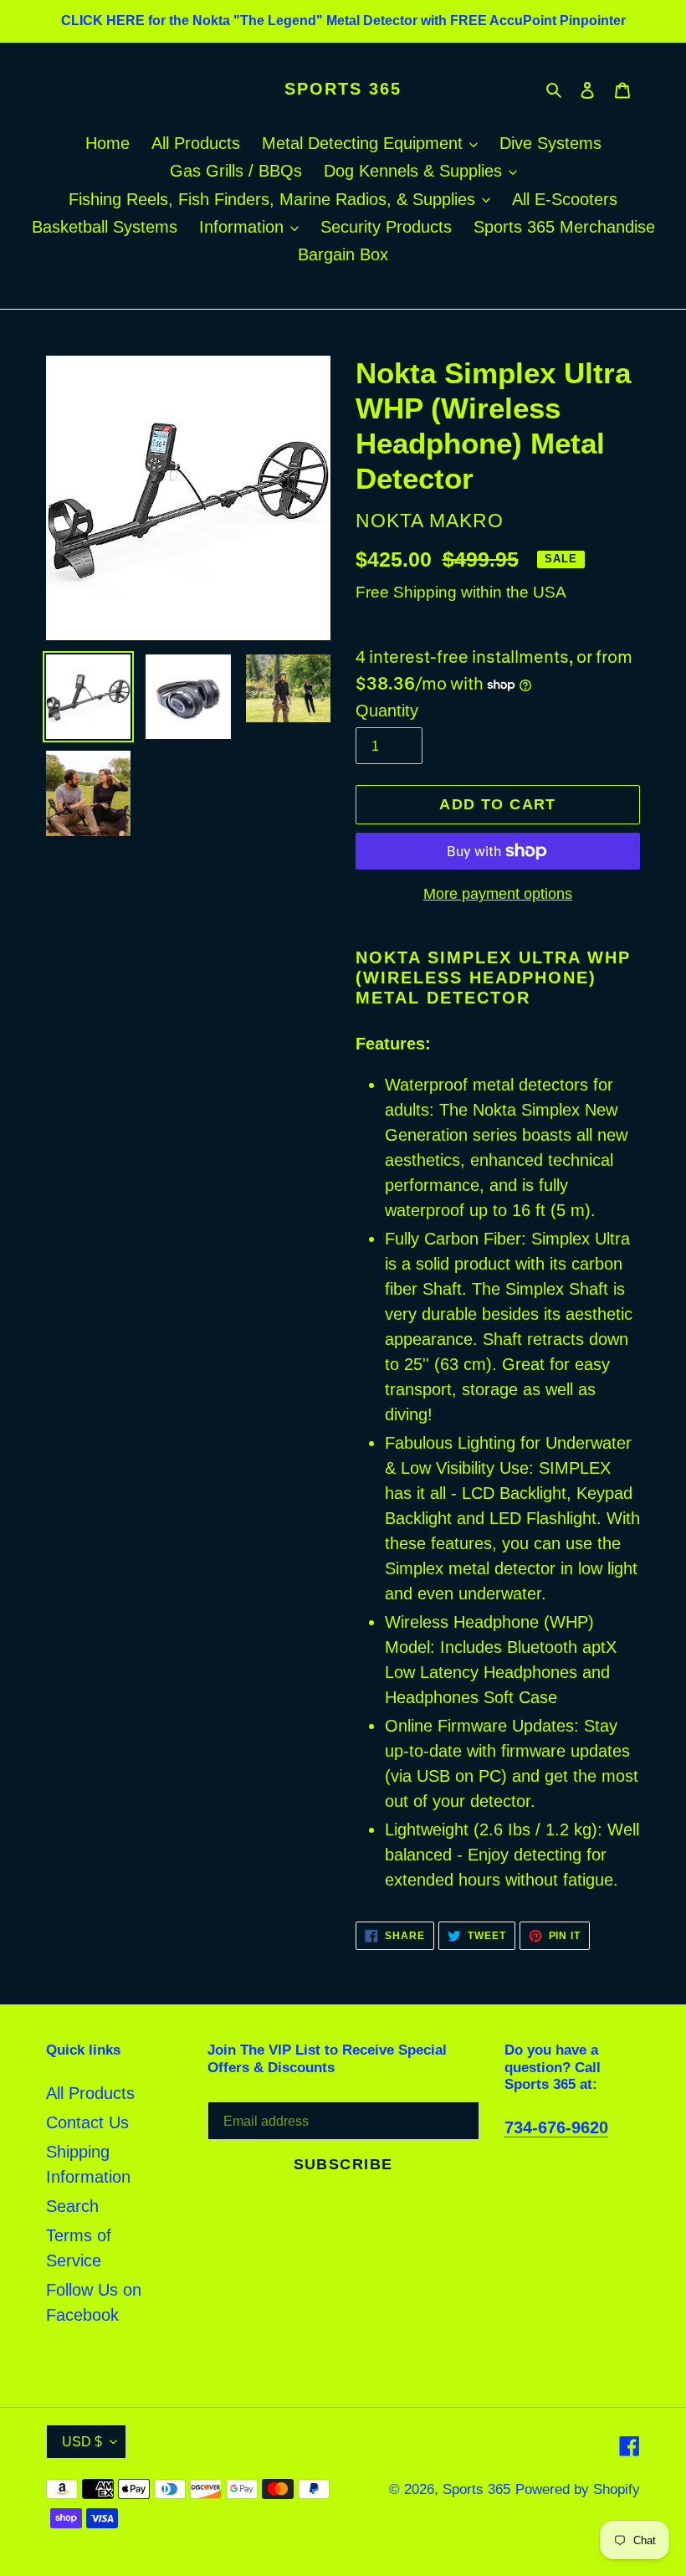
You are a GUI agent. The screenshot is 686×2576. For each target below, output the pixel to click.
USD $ (82, 2442)
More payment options (498, 894)
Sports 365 (343, 89)
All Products (90, 2093)
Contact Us (87, 2122)
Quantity (387, 711)
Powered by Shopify (578, 2489)
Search (72, 2206)
